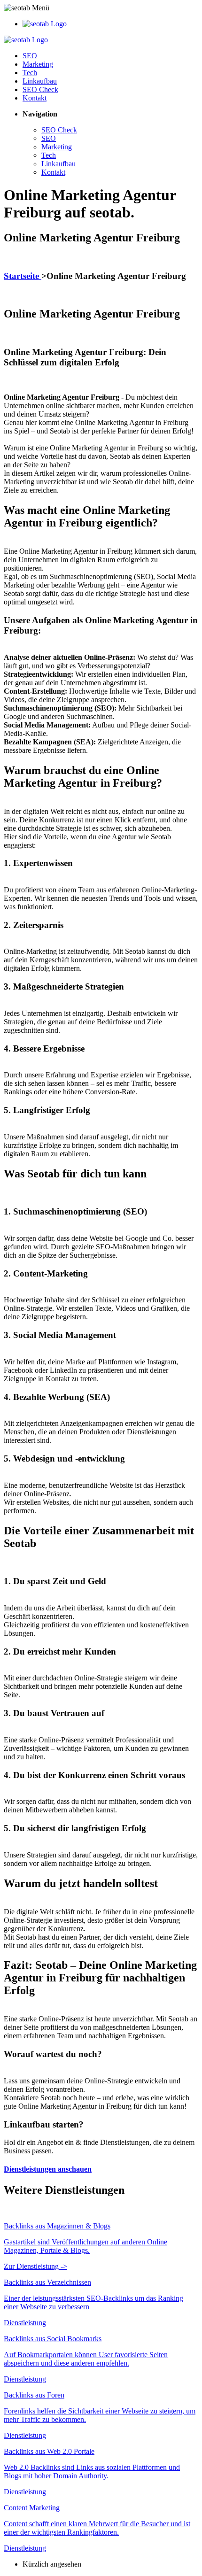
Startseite (23, 276)
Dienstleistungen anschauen (48, 2169)
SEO (30, 56)
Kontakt (35, 98)
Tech (30, 73)
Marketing (38, 64)
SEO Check (40, 89)
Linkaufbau (40, 81)
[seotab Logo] (45, 24)
